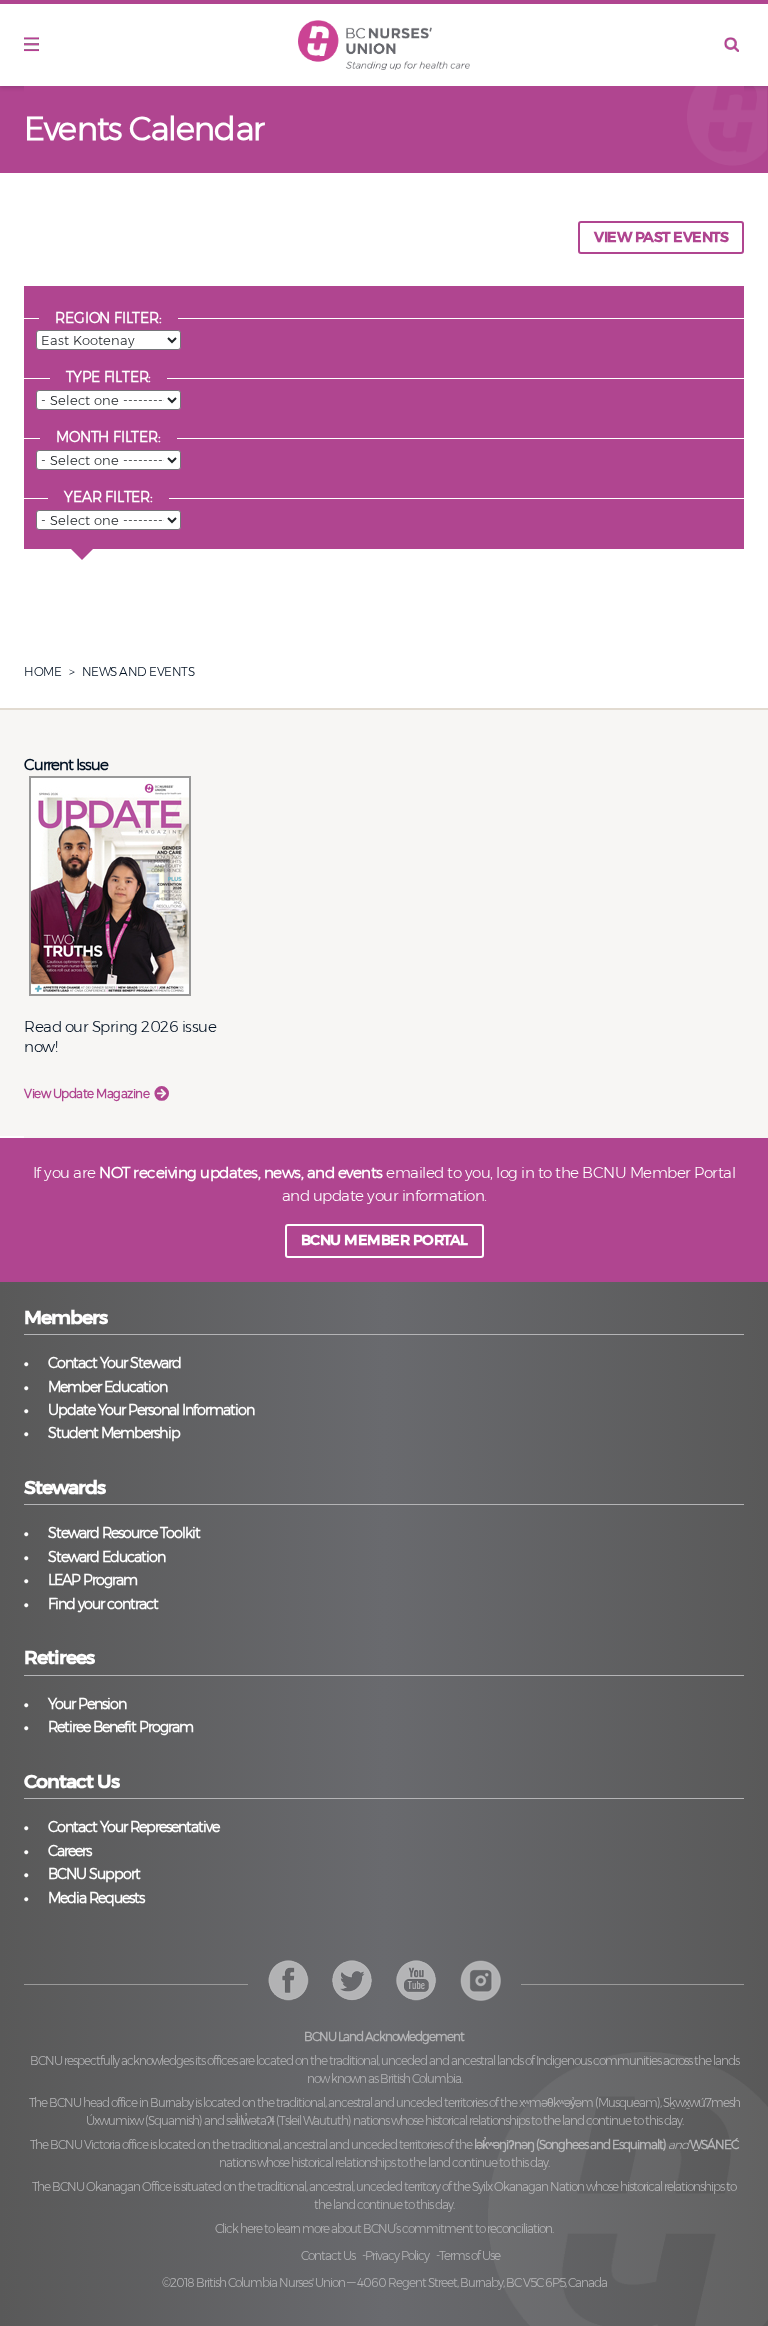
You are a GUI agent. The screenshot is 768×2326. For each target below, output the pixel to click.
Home (42, 671)
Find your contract (103, 1604)
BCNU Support (94, 1874)
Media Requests (96, 1898)
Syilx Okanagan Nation (528, 2186)
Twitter (352, 1980)
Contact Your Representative (133, 1827)
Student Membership (114, 1433)
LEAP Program (92, 1580)
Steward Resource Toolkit (124, 1533)
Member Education (107, 1387)
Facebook (288, 1980)
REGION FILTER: (108, 318)
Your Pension (87, 1704)
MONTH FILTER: (108, 437)
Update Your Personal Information (151, 1410)
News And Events (138, 671)
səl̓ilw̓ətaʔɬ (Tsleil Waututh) (288, 2120)
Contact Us (328, 2255)
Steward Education (106, 1557)
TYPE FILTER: (109, 377)
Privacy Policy (397, 2255)
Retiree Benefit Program (120, 1727)
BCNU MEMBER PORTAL (384, 1240)
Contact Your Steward (114, 1363)
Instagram (416, 1980)
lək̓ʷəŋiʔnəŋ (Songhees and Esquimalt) (570, 2144)
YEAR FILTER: (108, 497)
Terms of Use (469, 2255)
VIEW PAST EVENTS (661, 237)
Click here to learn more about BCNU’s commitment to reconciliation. (384, 2228)
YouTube (480, 1980)
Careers (69, 1851)
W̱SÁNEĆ (714, 2144)
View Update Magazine (86, 1093)
